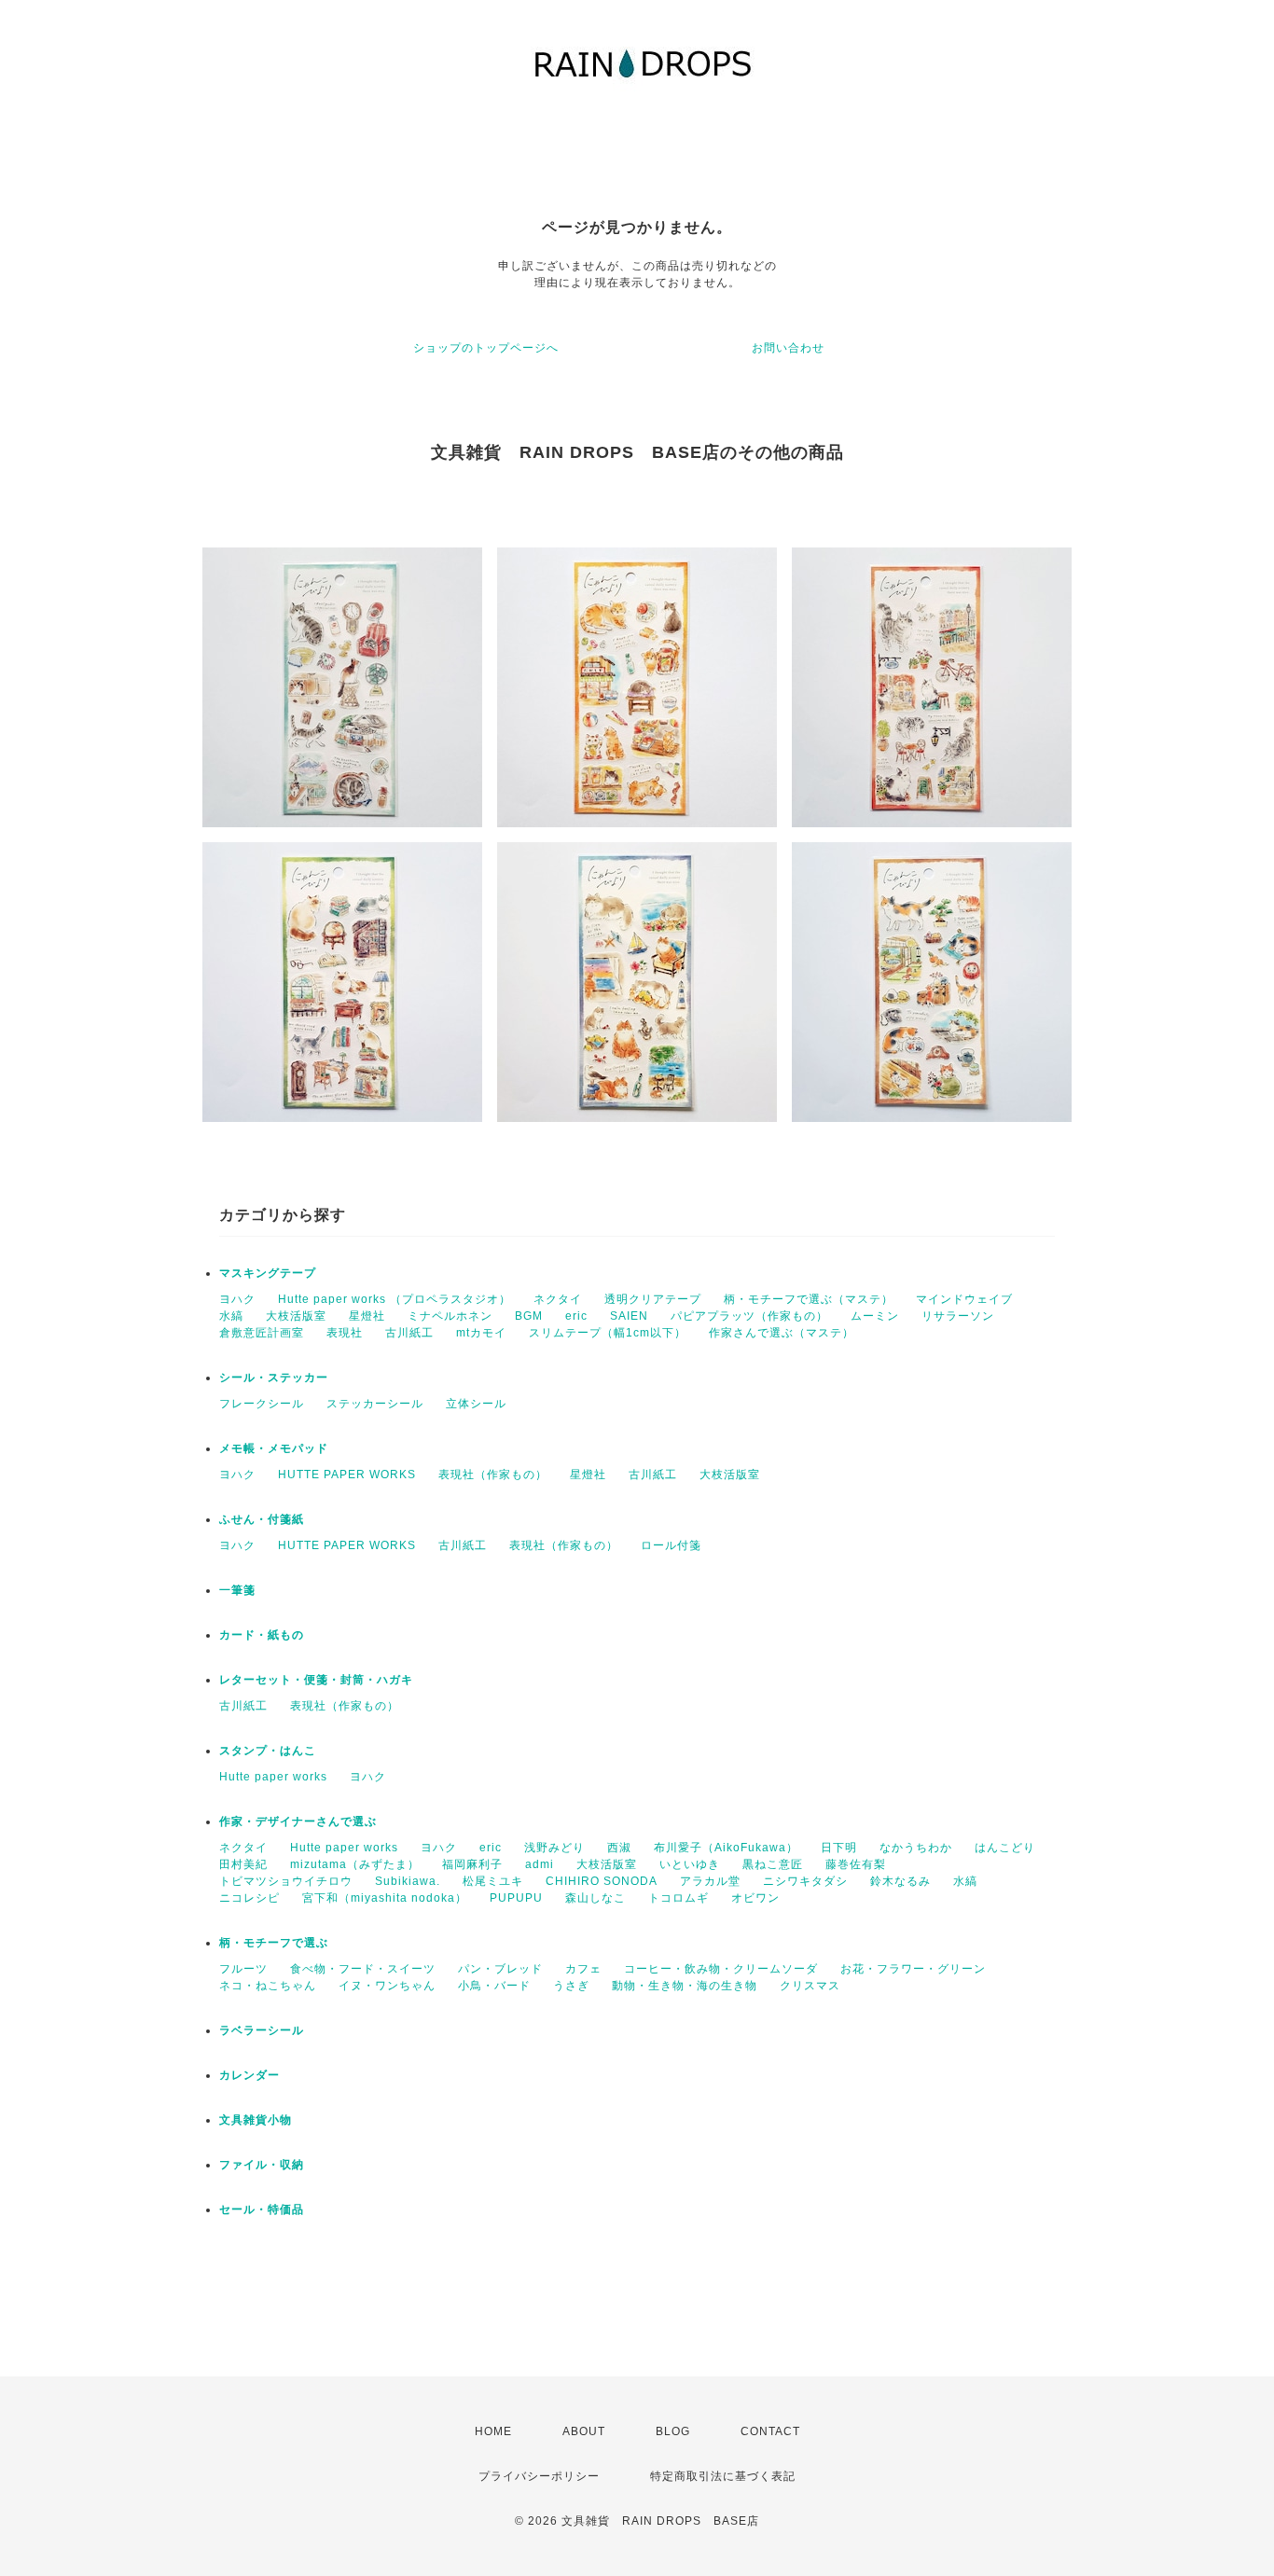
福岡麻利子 (472, 1864)
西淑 (619, 1848)
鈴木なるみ (900, 1881)
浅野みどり (554, 1848)
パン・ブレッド (500, 1969)
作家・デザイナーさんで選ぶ (298, 1821)
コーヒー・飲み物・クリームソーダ (721, 1969)
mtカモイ (481, 1333)
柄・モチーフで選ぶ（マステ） (809, 1299)
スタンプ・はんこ (268, 1751)
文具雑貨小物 (256, 2120)
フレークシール (262, 1404)
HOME (493, 2431)
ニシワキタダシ (805, 1881)
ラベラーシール (262, 2030)
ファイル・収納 (262, 2165)
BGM (529, 1316)
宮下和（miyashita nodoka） (385, 1898)
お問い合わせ (788, 348)
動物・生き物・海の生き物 (685, 1986)
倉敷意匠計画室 (262, 1333)
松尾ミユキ (493, 1881)
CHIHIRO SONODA (602, 1881)
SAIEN (629, 1316)
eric (576, 1316)
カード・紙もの (262, 1635)
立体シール (476, 1404)
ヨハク (237, 1299)
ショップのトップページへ (486, 348)
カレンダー (249, 2075)
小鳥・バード (494, 1986)
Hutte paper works (273, 1777)
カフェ (583, 1969)
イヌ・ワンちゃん (387, 1986)
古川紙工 (409, 1333)
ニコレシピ (249, 1898)
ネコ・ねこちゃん (268, 1986)
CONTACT (770, 2431)
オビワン (755, 1898)
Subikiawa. (408, 1881)
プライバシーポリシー (539, 2476)
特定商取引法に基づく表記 (723, 2476)
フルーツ (243, 1969)
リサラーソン (958, 1316)
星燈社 (367, 1316)
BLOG (673, 2431)
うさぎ (571, 1986)
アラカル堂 (710, 1881)
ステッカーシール (375, 1404)
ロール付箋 (671, 1545)
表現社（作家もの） (493, 1475)
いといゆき (690, 1864)
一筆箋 (237, 1590)
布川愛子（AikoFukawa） (726, 1848)
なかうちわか (916, 1848)
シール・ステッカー (274, 1378)
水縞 (231, 1316)
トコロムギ (679, 1898)
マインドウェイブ (964, 1299)
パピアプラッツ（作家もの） (749, 1316)
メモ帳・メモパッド (274, 1448)
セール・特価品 (262, 2209)
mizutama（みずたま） (355, 1864)
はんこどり (1005, 1848)
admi (540, 1864)
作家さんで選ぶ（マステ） (782, 1333)
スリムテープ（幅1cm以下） (608, 1333)
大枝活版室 (296, 1316)
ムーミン (875, 1316)
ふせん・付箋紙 (262, 1519)
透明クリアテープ (653, 1299)
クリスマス (810, 1986)
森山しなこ (595, 1898)
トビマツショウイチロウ (286, 1881)
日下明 (839, 1848)
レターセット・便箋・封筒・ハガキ (316, 1680)
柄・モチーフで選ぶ (274, 1943)
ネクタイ (558, 1299)
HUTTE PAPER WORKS (347, 1475)
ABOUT (584, 2431)
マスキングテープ (268, 1273)
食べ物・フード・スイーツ (363, 1969)
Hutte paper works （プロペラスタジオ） (395, 1299)
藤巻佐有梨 (856, 1864)
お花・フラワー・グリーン (913, 1969)
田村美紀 (243, 1864)
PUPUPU (516, 1898)
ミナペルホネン (450, 1316)
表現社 (345, 1333)
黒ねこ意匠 (773, 1864)
